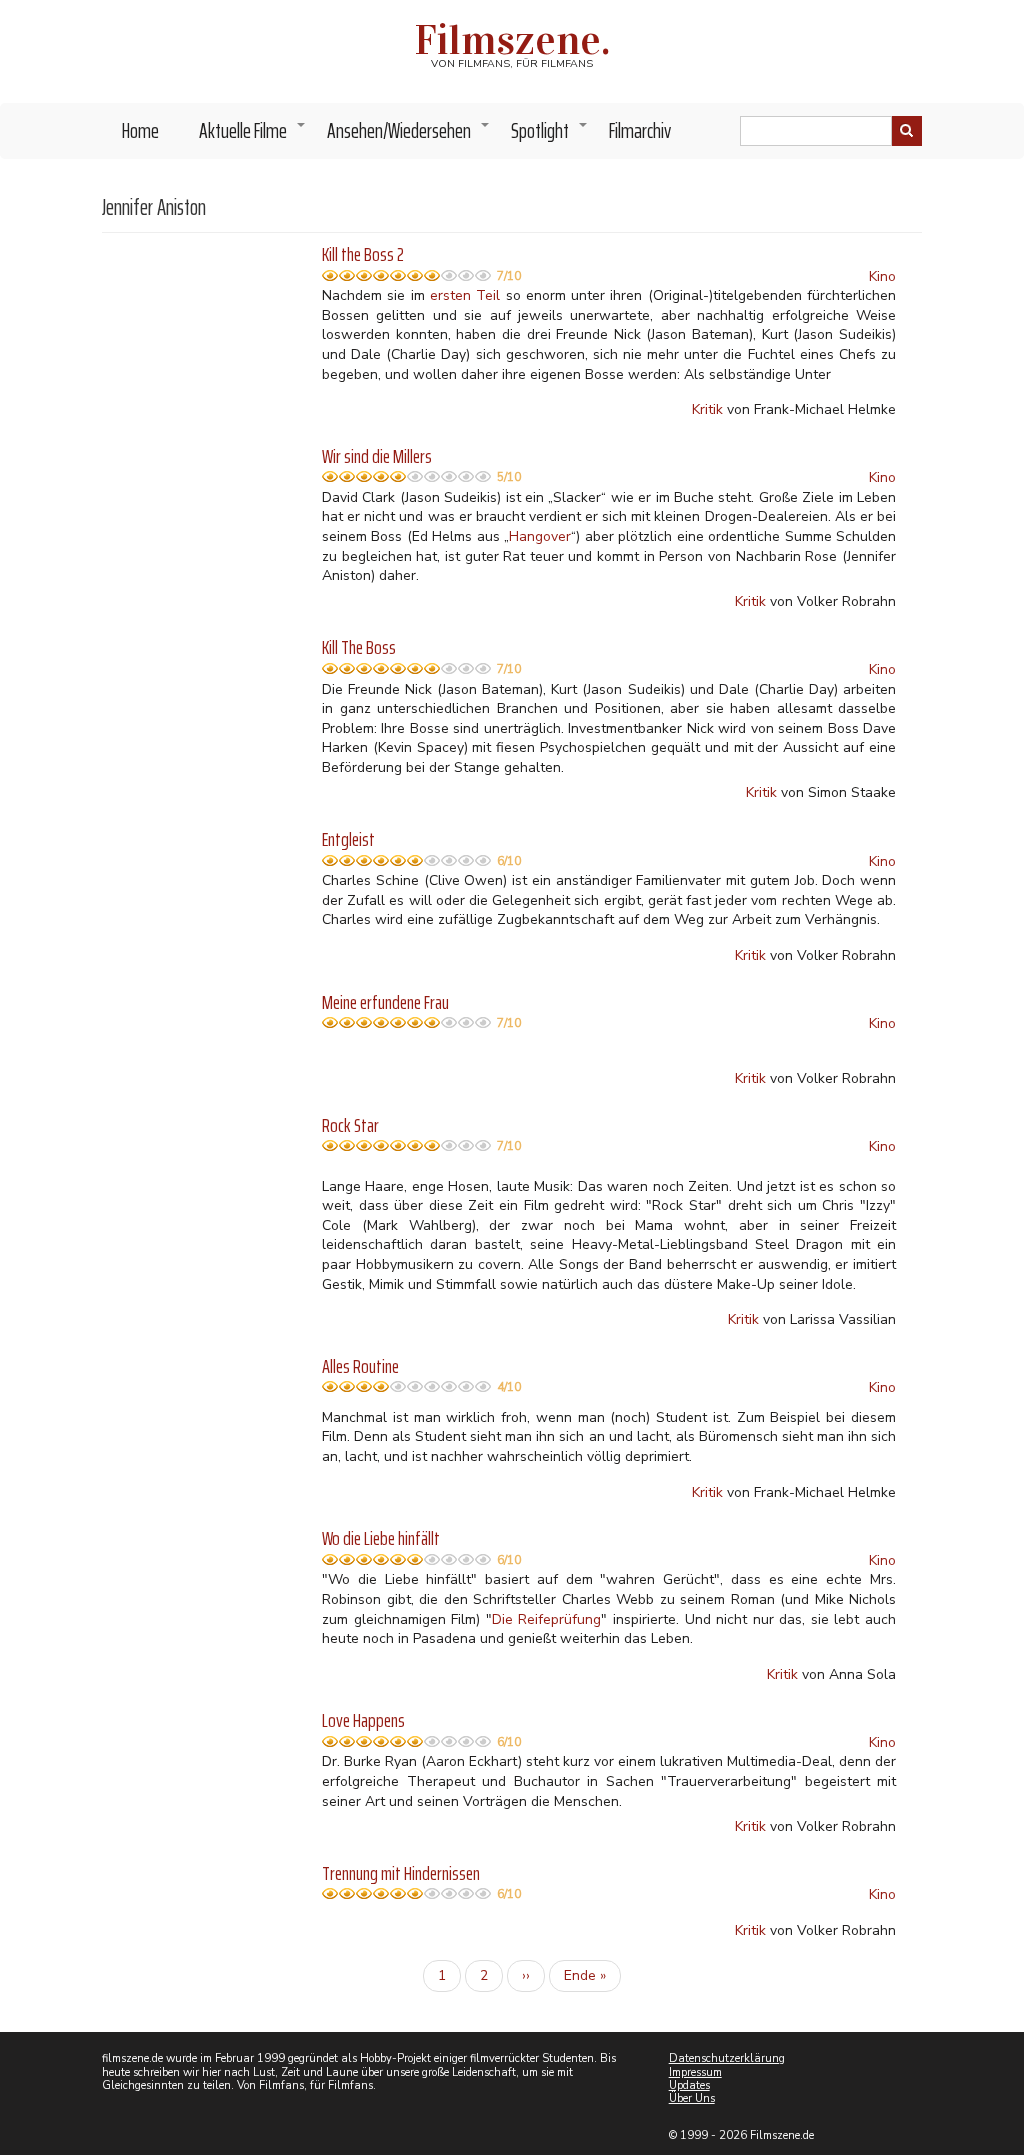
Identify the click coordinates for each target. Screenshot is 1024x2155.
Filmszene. (512, 40)
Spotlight (550, 136)
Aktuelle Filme (253, 136)
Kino (882, 276)
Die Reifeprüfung (547, 1619)
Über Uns (692, 2098)
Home (140, 130)
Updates (689, 2085)
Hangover (540, 536)
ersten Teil (465, 295)
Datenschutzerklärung (727, 2058)
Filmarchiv (640, 130)
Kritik (707, 409)
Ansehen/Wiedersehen (409, 136)
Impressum (695, 2072)
